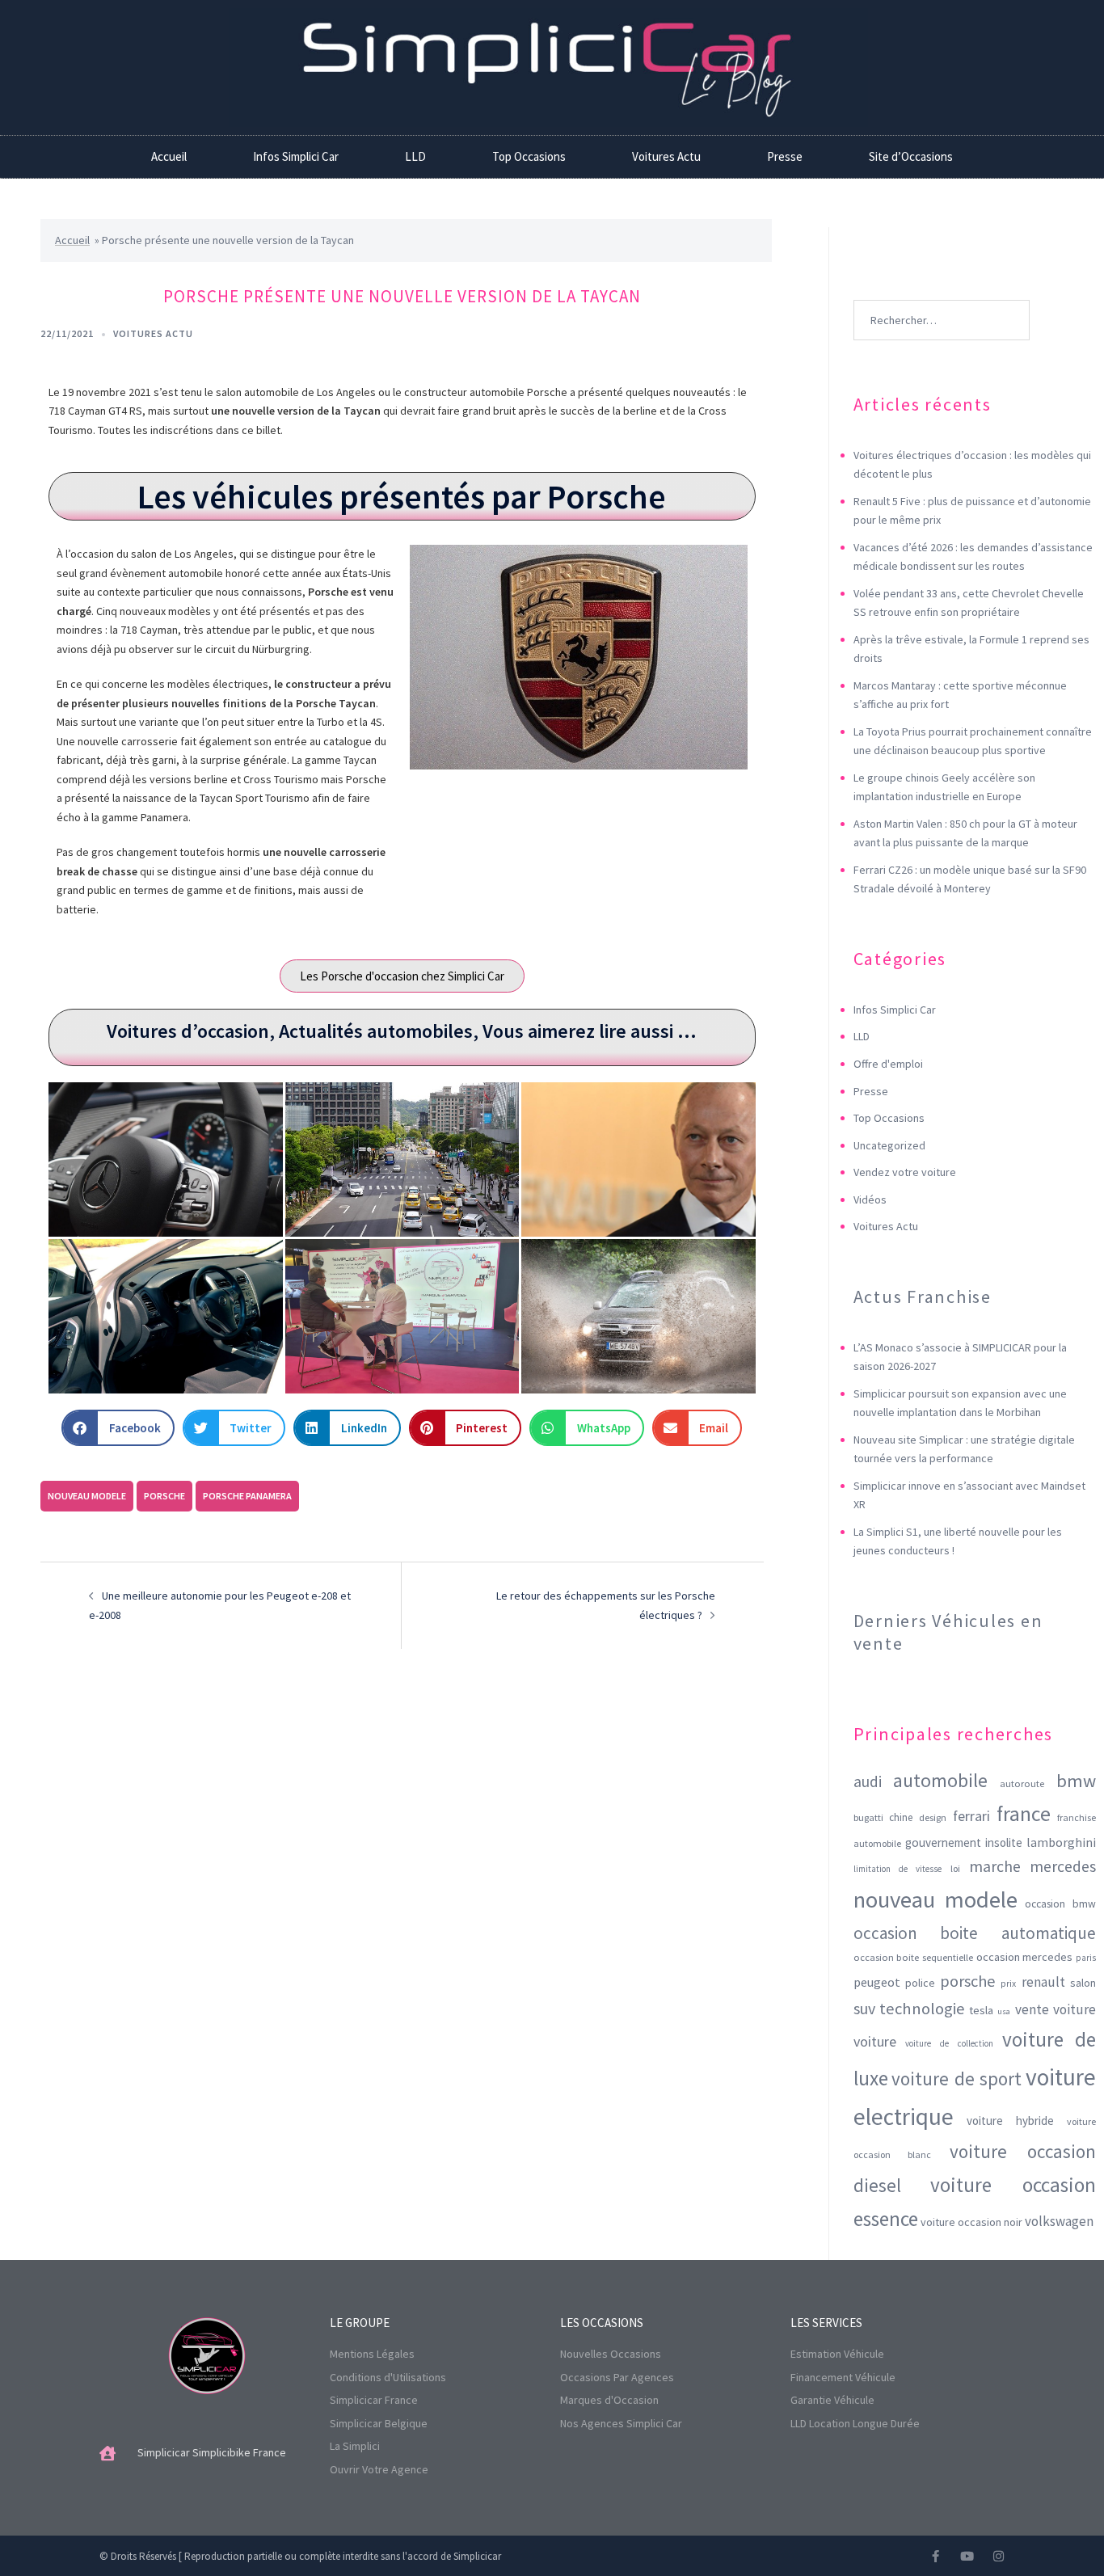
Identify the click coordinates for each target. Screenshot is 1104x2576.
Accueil (169, 156)
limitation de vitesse (898, 1869)
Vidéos (870, 1199)
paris (1086, 1958)
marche (995, 1866)
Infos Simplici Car (296, 156)
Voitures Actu (666, 156)
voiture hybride (1010, 2121)
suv (864, 2008)
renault (1043, 1982)
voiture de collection (949, 2043)
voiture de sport (957, 2079)
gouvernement (943, 1842)
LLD (415, 156)
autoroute (1022, 1783)
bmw (1076, 1781)
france (1024, 1814)
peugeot (877, 1982)
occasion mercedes (1025, 1957)
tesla (981, 2010)
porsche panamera (247, 1496)
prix (1008, 1983)
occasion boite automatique (975, 1933)
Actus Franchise (923, 1296)
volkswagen (1059, 2221)
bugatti (868, 1817)
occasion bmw (1060, 1904)
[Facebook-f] (935, 2556)
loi (955, 1868)
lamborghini (1061, 1842)
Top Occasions (529, 156)
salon (1083, 1983)
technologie (922, 2009)
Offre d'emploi (888, 1064)
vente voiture (1056, 2009)
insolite (1004, 1842)
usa (1004, 2011)
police (920, 1983)
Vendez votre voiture (905, 1172)
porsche (164, 1496)
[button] (118, 1428)
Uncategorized (889, 1145)
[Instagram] (999, 2556)
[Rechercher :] (942, 296)
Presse (785, 156)
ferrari (971, 1816)
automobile (940, 1780)
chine (901, 1817)
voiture (875, 2041)
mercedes (1063, 1866)
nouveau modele (87, 1496)
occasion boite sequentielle (913, 1957)
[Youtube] (967, 2556)
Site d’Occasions (911, 156)
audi (868, 1781)
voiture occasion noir (971, 2222)
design (933, 1817)
